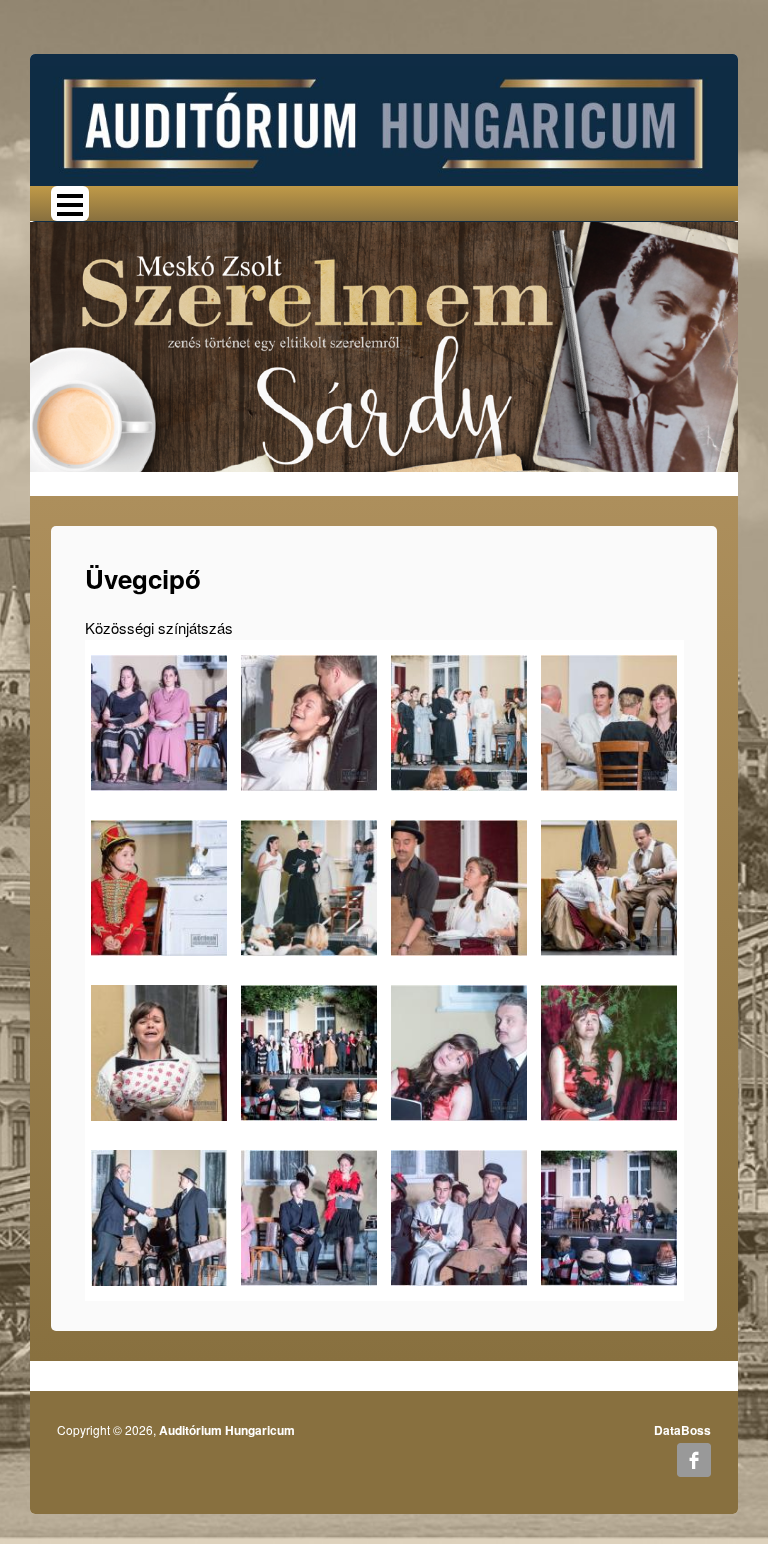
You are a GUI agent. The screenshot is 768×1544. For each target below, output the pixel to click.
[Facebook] (694, 1460)
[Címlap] (383, 117)
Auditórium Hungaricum (227, 1430)
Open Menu (70, 203)
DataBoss (682, 1430)
